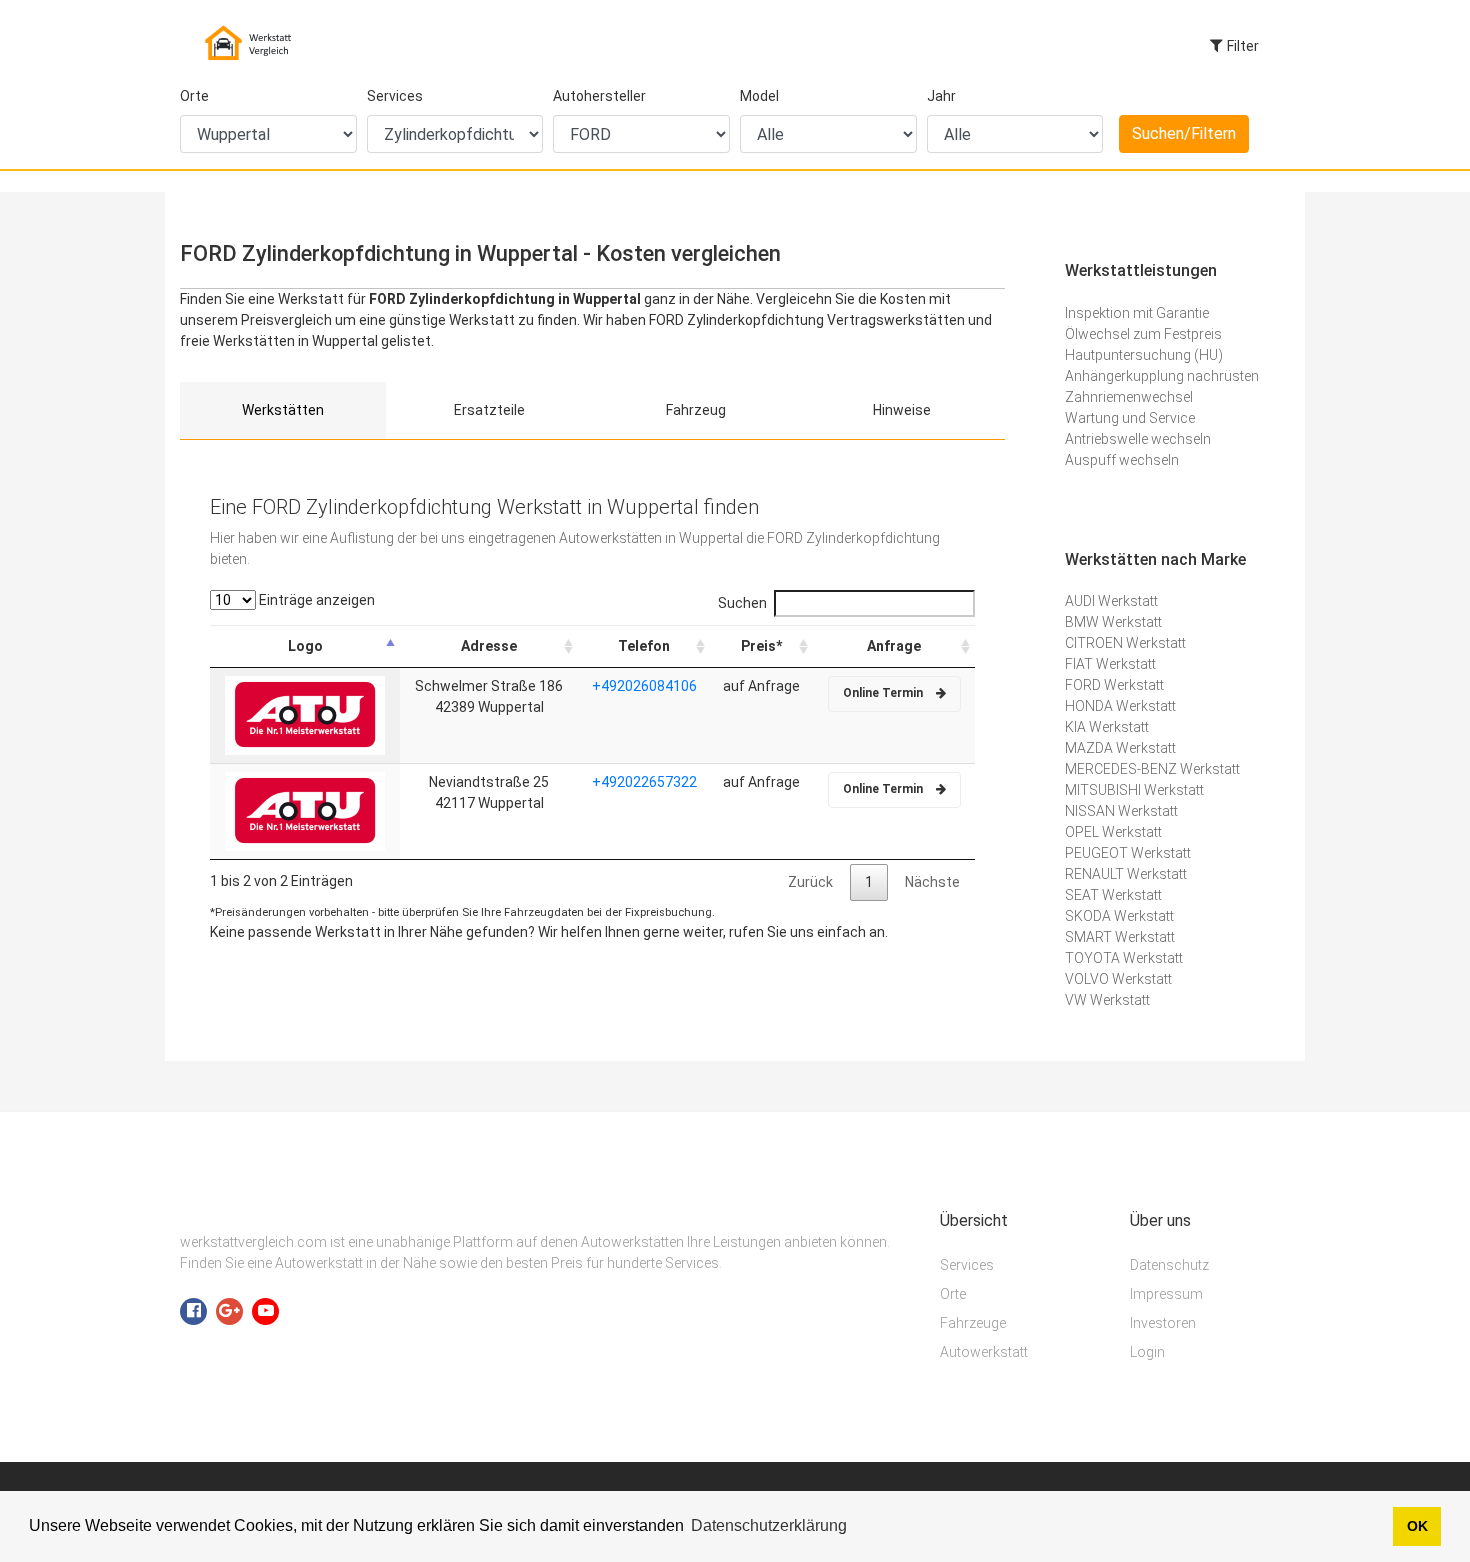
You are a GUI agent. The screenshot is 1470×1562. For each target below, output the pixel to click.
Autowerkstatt (984, 1352)
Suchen (742, 603)
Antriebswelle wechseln (1138, 439)
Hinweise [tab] (902, 410)
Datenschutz (1169, 1265)
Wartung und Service (1130, 418)
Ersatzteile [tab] (489, 410)
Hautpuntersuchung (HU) (1144, 355)
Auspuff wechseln (1122, 460)
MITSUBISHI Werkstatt (1134, 790)
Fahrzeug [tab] (696, 410)
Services (395, 96)
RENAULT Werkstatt (1126, 874)
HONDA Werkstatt (1120, 706)
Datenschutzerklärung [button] (769, 1525)
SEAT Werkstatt (1113, 895)
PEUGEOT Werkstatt (1128, 853)
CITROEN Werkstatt (1125, 643)
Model (759, 96)
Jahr (941, 96)
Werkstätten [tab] (283, 410)
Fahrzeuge (973, 1323)
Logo (305, 646)
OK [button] (1417, 1526)
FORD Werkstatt (1114, 685)
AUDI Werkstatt (1111, 601)
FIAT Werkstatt (1110, 664)
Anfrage (894, 646)
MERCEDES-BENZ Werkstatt (1152, 769)
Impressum (1166, 1294)
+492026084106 (644, 686)
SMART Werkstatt (1120, 937)
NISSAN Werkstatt (1121, 811)
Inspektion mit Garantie (1137, 313)
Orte (194, 96)
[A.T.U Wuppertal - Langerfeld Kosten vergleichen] (305, 714)
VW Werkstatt (1107, 1000)
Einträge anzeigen (315, 600)
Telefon (644, 646)
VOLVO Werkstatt (1118, 979)
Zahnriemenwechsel (1129, 397)
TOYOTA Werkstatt (1124, 958)
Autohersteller (599, 96)
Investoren (1163, 1323)
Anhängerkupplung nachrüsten (1162, 376)
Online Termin (884, 693)
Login (1147, 1352)
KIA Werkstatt (1107, 727)
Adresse (489, 646)
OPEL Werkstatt (1113, 832)
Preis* (761, 646)
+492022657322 (644, 782)
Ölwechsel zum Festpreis (1143, 334)
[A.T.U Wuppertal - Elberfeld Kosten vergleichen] (305, 810)
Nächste (932, 882)
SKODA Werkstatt (1119, 916)
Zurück (810, 882)
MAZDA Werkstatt (1120, 748)
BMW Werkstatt (1113, 622)
